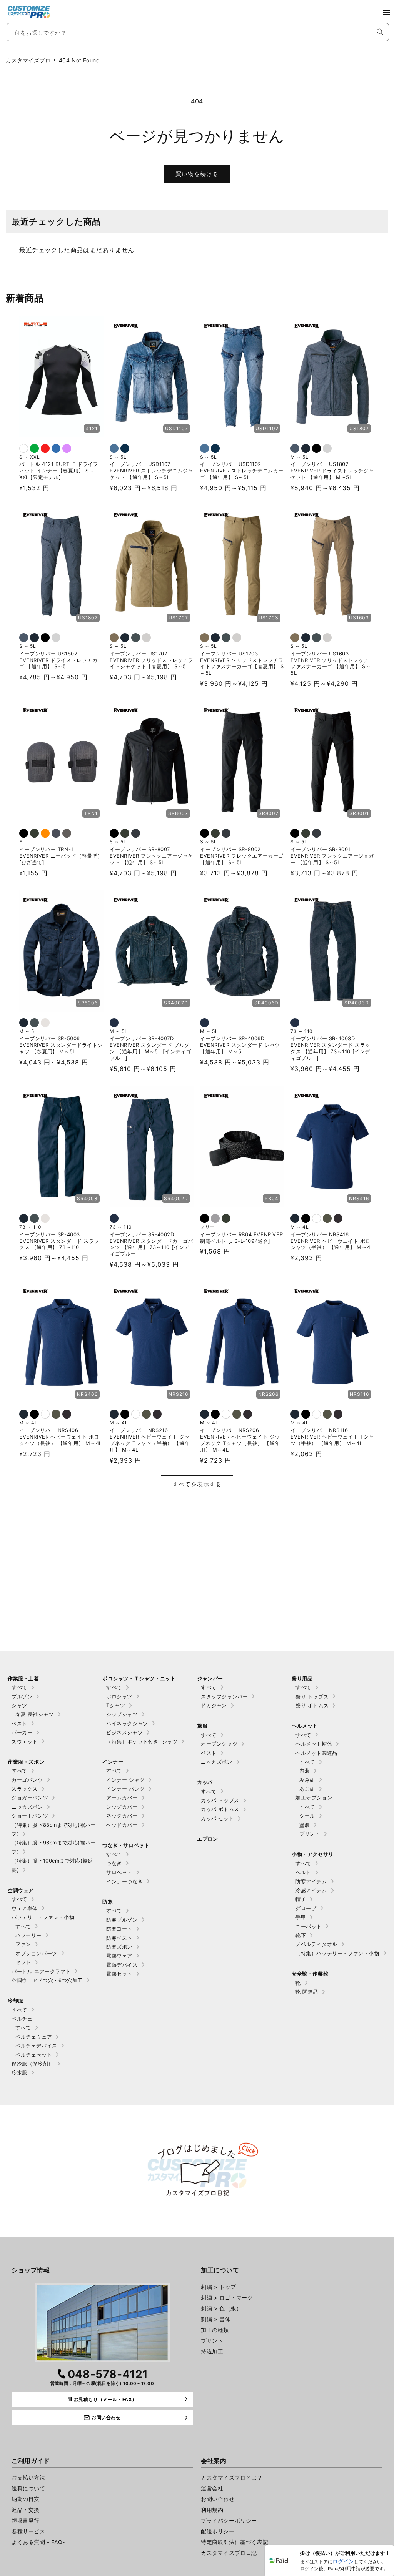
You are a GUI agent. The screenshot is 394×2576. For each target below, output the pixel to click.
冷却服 (16, 2001)
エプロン (207, 1839)
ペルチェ (22, 2019)
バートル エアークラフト (41, 1971)
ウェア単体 (25, 1908)
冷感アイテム (311, 1890)
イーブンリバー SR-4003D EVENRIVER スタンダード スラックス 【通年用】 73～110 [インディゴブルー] (331, 1048)
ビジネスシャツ (124, 1732)
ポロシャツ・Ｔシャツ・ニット (139, 1678)
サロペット (119, 1872)
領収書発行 (26, 2520)
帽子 (301, 1899)
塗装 (305, 1825)
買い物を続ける (197, 174)
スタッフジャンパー (224, 1696)
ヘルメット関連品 (316, 1753)
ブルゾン (22, 1696)
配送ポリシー (218, 2531)
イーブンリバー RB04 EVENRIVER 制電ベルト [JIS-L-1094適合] (241, 1238)
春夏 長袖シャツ (35, 1714)
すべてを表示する (197, 1484)
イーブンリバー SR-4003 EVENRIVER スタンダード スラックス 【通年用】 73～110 (59, 1241)
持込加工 (212, 2351)
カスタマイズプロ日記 (229, 2553)
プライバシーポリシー (229, 2520)
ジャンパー (210, 1678)
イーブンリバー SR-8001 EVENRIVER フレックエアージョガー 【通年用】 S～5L (332, 856)
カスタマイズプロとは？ (232, 2477)
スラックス (25, 1789)
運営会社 (212, 2488)
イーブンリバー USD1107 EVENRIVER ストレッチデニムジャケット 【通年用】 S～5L (151, 471)
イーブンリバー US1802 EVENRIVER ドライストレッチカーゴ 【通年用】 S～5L (61, 660)
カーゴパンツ (27, 1780)
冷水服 (19, 2072)
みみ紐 (307, 1780)
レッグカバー (122, 1807)
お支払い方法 (28, 2477)
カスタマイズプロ (28, 60)
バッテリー (28, 1935)
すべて (19, 1687)
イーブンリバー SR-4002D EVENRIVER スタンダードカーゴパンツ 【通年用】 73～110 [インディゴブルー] (151, 1244)
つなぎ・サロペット (126, 1845)
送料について (28, 2488)
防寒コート (119, 1929)
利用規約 (212, 2510)
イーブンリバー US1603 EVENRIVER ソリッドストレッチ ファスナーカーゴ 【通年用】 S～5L (331, 663)
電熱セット (119, 1974)
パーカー (22, 1732)
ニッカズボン (27, 1807)
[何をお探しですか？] (380, 32)
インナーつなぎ (124, 1881)
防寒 (108, 1902)
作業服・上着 (23, 1678)
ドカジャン (214, 1705)
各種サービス (28, 2531)
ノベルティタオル (316, 1944)
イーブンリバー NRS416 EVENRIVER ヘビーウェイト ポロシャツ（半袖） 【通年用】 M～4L (332, 1241)
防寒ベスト (119, 1938)
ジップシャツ (122, 1714)
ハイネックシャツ (127, 1723)
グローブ (306, 1908)
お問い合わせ (218, 2499)
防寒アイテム (311, 1881)
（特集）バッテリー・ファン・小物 (337, 1953)
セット (23, 1962)
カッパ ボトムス (220, 1809)
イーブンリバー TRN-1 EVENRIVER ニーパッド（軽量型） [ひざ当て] (61, 856)
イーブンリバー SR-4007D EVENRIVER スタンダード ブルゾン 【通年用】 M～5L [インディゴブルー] (150, 1048)
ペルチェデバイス (36, 2046)
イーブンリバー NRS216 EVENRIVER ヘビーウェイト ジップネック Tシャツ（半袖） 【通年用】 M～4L (150, 1440)
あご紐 (307, 1789)
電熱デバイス (122, 1965)
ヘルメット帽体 (314, 1744)
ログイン (343, 2561)
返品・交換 (26, 2510)
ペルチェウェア (34, 2037)
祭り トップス (312, 1696)
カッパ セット (217, 1818)
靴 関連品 (307, 1992)
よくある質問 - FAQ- (38, 2542)
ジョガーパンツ (30, 1798)
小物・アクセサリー (315, 1854)
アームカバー (122, 1798)
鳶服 (202, 1726)
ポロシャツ (119, 1696)
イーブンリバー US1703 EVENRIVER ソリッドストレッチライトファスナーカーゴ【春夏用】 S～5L (242, 663)
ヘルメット (305, 1726)
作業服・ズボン (26, 1762)
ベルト (303, 1872)
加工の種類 (215, 2330)
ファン (23, 1944)
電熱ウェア (119, 1956)
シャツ (19, 1705)
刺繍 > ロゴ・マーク (227, 2297)
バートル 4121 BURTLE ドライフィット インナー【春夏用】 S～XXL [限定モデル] (59, 471)
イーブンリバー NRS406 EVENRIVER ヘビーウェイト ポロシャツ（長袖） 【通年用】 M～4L (61, 1437)
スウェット (25, 1741)
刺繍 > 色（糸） (221, 2308)
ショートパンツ (30, 1816)
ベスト (19, 1723)
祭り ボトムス (312, 1705)
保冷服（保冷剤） (33, 2064)
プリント (310, 1834)
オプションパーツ (36, 1953)
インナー (113, 1762)
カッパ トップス (220, 1800)
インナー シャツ (125, 1780)
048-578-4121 (108, 2374)
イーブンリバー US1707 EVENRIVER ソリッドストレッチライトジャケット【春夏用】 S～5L (151, 660)
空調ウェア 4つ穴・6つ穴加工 (47, 1980)
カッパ (205, 1782)
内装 (305, 1771)
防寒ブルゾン (122, 1920)
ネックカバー (122, 1816)
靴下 (301, 1935)
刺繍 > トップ (219, 2287)
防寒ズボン (119, 1947)
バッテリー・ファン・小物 (43, 1917)
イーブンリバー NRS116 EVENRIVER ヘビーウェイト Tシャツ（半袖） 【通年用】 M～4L (332, 1437)
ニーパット (309, 1926)
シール (307, 1816)
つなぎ (114, 1863)
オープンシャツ (219, 1744)
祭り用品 (302, 1678)
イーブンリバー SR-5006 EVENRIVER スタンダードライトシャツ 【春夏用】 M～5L (61, 1045)
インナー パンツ (125, 1789)
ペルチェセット (34, 2055)
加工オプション (314, 1798)
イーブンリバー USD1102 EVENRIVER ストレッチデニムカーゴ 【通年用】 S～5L (242, 471)
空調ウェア (21, 1890)
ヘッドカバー (122, 1825)
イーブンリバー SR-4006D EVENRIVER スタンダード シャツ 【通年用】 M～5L (240, 1045)
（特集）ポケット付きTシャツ (142, 1741)
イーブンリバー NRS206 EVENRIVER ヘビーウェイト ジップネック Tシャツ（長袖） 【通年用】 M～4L (240, 1440)
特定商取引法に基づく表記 (235, 2542)
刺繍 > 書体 (216, 2319)
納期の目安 (26, 2499)
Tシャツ (116, 1705)
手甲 (301, 1917)
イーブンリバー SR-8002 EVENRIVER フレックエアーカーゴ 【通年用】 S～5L (242, 856)
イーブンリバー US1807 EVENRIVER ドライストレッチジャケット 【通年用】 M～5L (332, 471)
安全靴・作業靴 (310, 1974)
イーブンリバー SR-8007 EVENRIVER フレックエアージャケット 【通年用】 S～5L (151, 856)
